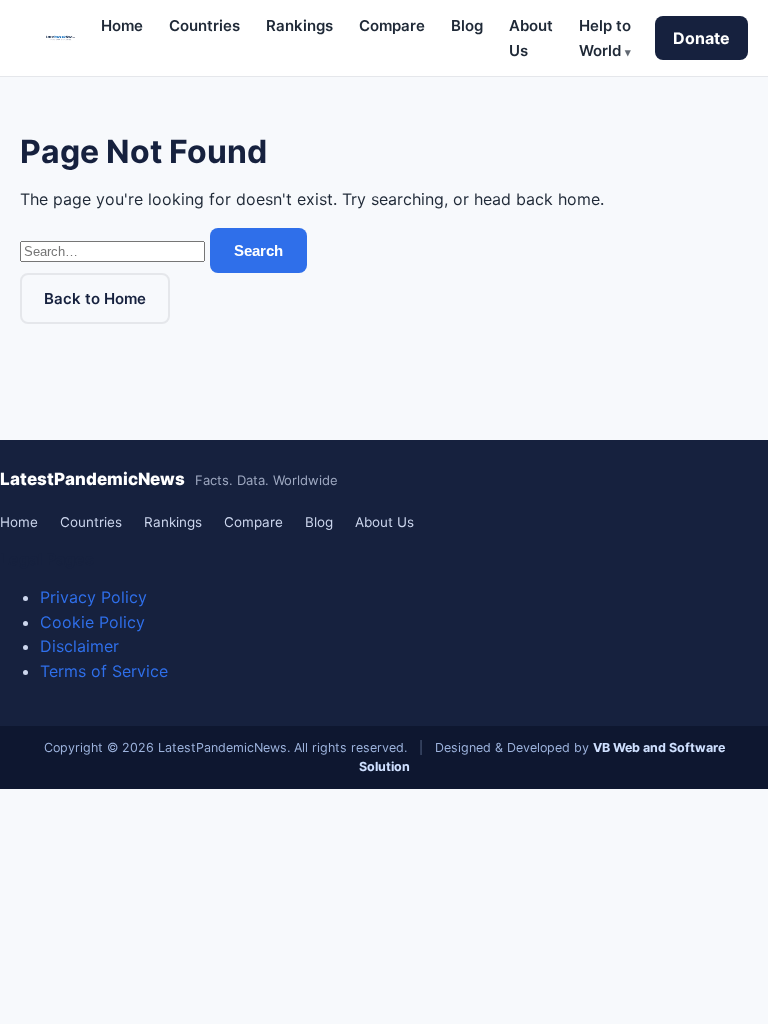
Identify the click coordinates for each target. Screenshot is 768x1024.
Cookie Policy (92, 622)
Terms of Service (104, 671)
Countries (204, 25)
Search (258, 250)
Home (122, 25)
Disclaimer (79, 646)
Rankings (299, 25)
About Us (384, 522)
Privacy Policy (93, 597)
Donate (701, 38)
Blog (467, 25)
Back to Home (95, 298)
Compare (392, 25)
